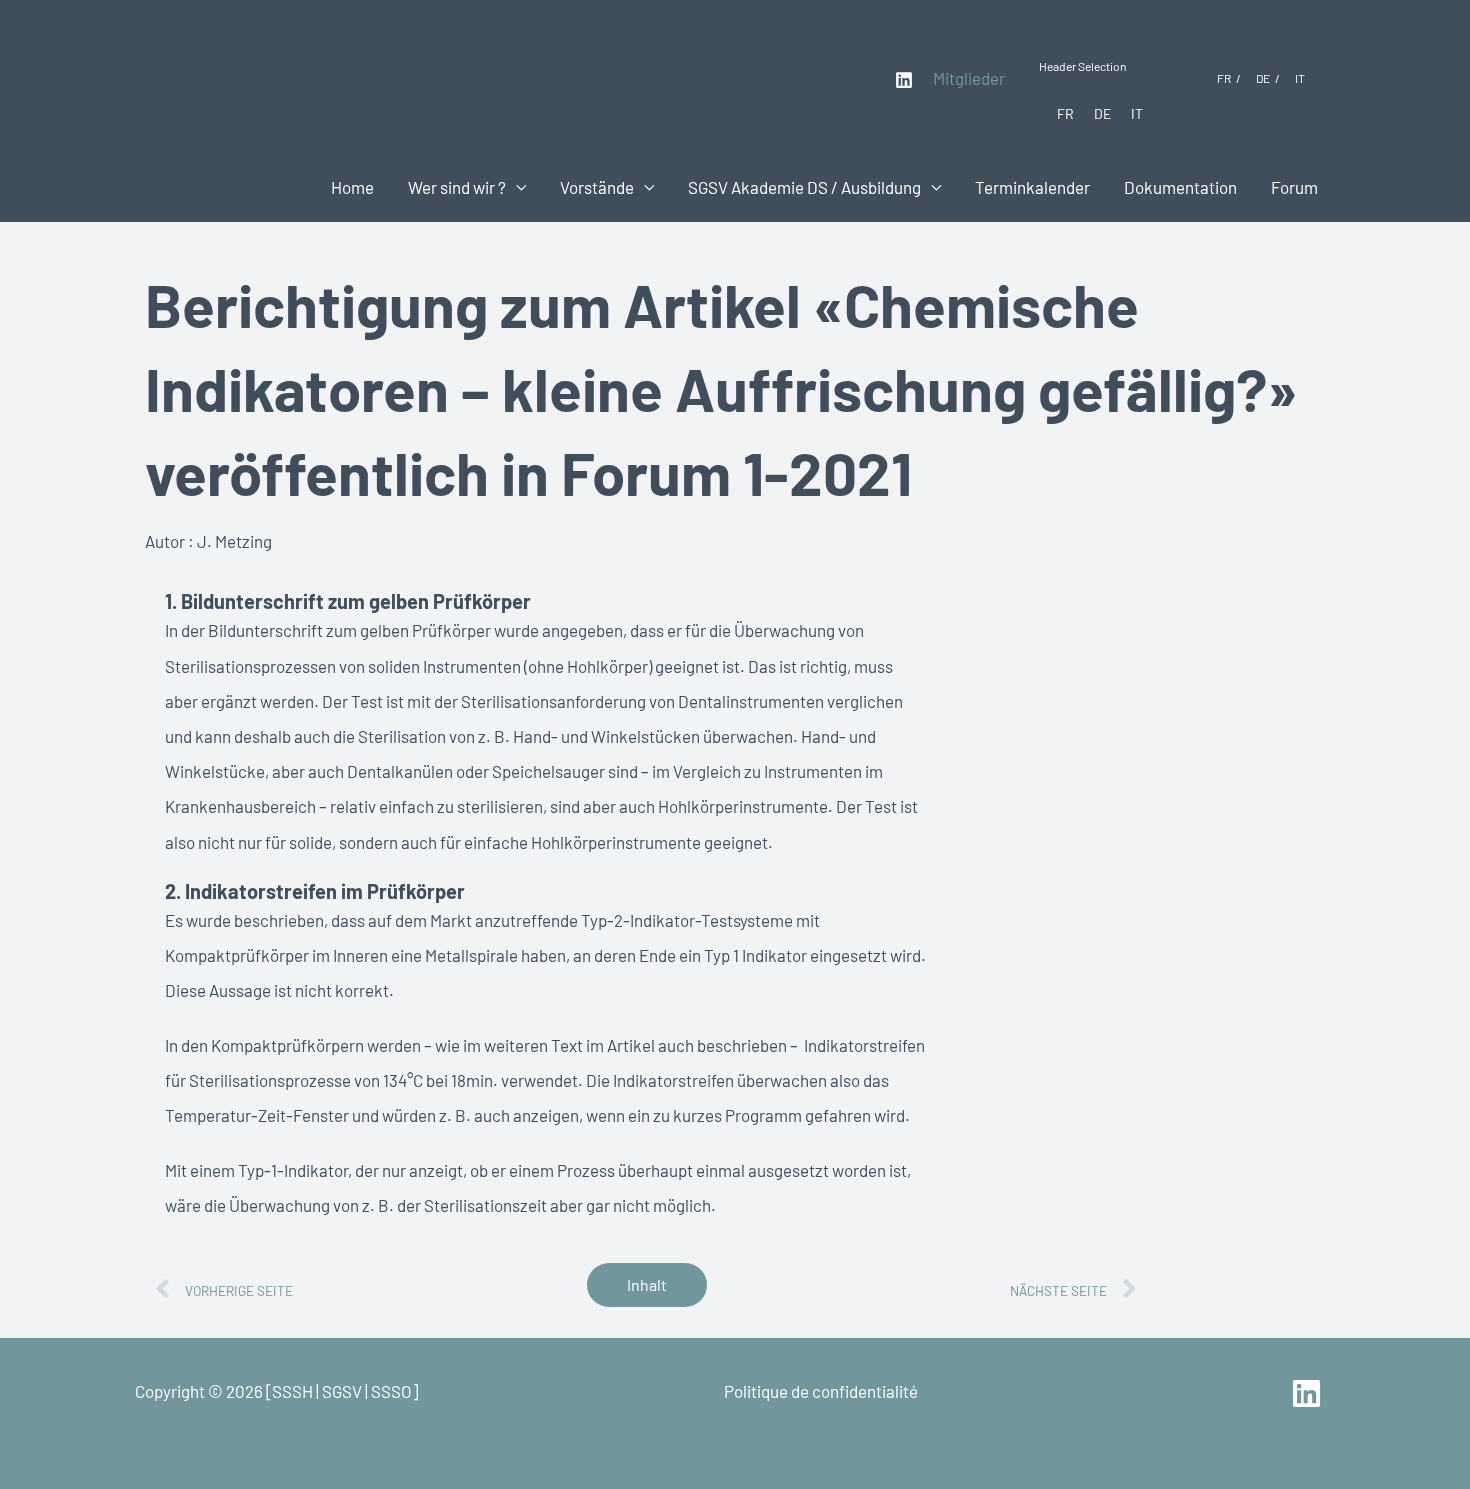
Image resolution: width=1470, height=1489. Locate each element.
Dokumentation (1180, 187)
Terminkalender (1032, 187)
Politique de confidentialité (821, 1391)
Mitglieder (969, 78)
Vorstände (597, 187)
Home (352, 187)
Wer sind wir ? (457, 187)
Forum (1294, 187)
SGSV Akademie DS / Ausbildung (804, 187)
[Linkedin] (904, 80)
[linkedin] (1309, 1393)
